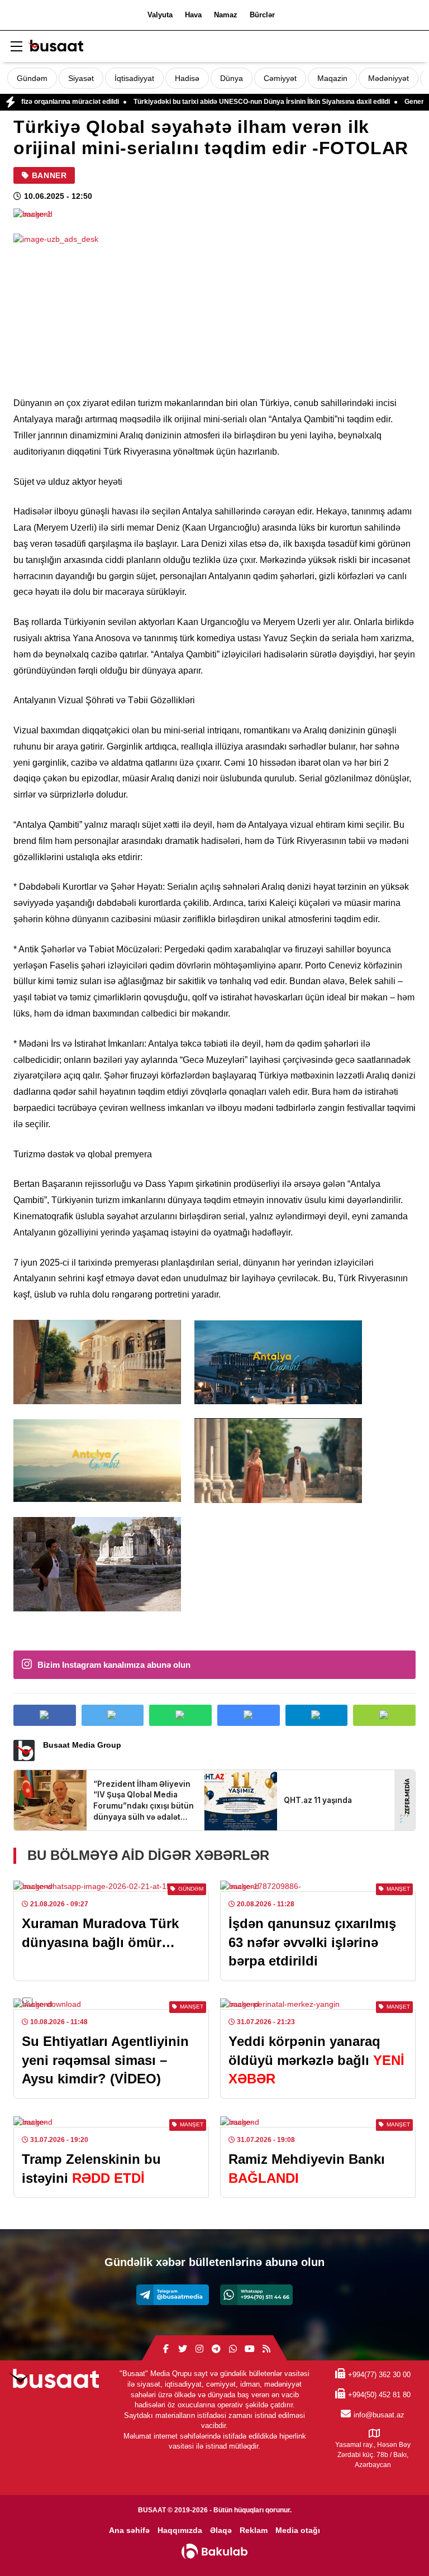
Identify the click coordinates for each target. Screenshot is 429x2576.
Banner (49, 175)
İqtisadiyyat (134, 78)
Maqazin (332, 78)
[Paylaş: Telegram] (317, 1715)
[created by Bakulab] (214, 2551)
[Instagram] (199, 2349)
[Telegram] (173, 2295)
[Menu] (16, 47)
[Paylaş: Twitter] (113, 1715)
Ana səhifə (129, 2530)
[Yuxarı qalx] (398, 2545)
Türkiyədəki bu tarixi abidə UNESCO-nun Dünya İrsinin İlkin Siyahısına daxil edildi (214, 102)
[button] (384, 1715)
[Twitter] (183, 2349)
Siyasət (81, 78)
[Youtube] (250, 2349)
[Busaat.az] (55, 47)
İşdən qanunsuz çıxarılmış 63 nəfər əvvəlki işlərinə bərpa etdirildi (312, 1942)
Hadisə (187, 78)
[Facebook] (166, 2349)
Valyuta (160, 15)
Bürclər (262, 15)
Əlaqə (221, 2530)
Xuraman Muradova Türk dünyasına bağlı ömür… (100, 1933)
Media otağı (298, 2530)
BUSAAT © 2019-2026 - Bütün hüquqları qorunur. (215, 2510)
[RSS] (266, 2349)
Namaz (226, 15)
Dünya (232, 78)
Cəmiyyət (280, 78)
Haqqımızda (180, 2530)
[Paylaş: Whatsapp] (180, 1715)
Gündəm (32, 78)
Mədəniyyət (389, 78)
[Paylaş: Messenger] (249, 1715)
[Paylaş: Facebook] (45, 1715)
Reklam (254, 2530)
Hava (193, 15)
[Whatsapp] (256, 2295)
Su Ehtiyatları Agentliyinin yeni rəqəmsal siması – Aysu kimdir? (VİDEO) (105, 2060)
